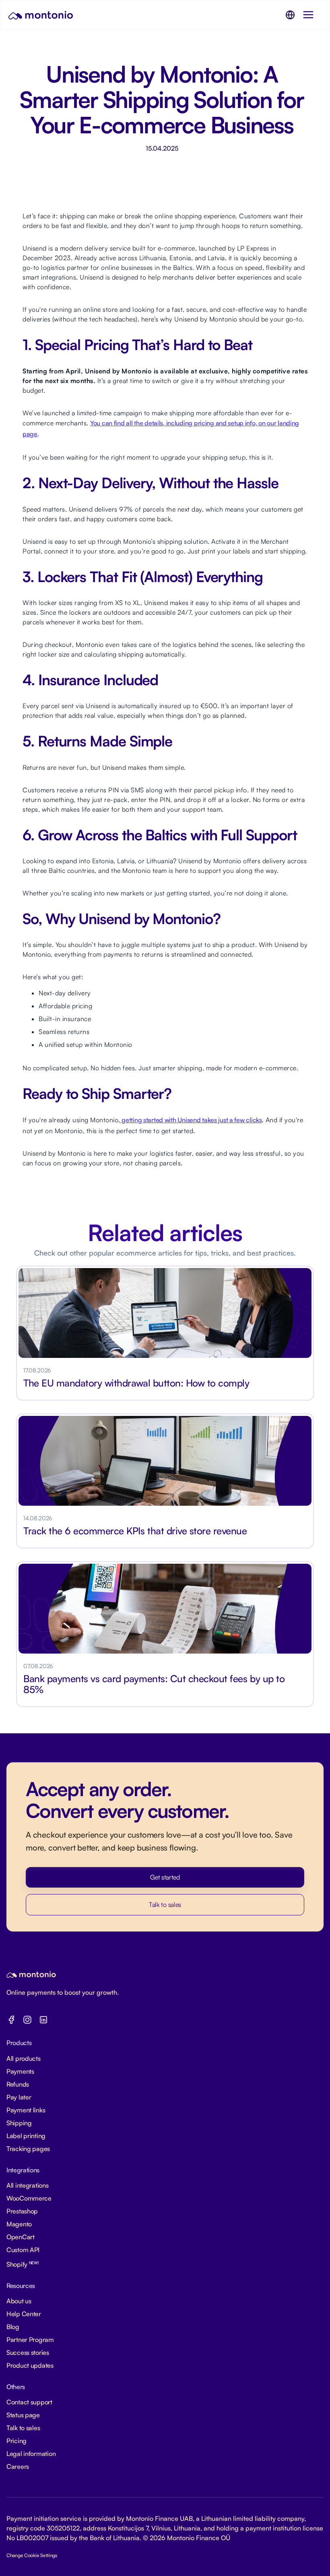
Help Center (24, 2314)
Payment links (26, 2110)
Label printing (26, 2136)
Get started (165, 1877)
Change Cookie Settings (32, 2555)
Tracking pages (28, 2149)
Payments (20, 2071)
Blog (13, 2327)
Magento (19, 2224)
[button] (290, 15)
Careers (18, 2466)
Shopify (23, 2264)
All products (24, 2058)
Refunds (18, 2084)
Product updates (30, 2365)
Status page (23, 2415)
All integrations (28, 2185)
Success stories (28, 2352)
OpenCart (21, 2237)
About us (19, 2301)
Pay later (19, 2097)
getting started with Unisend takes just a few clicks (191, 1120)
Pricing (16, 2441)
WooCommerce (29, 2198)
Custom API (23, 2250)
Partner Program (30, 2340)
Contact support (29, 2402)
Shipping (19, 2123)
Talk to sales (165, 1905)
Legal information (31, 2454)
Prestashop (22, 2211)
